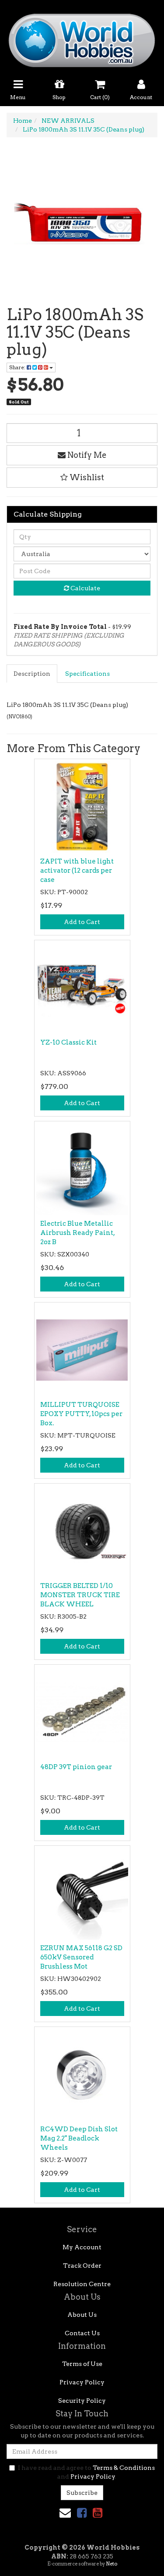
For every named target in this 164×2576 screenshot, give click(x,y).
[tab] (32, 674)
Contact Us (82, 2333)
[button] (82, 478)
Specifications (87, 674)
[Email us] (65, 2513)
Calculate (85, 588)
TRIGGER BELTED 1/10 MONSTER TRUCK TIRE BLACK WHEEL (80, 1595)
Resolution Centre (82, 2284)
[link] (82, 2513)
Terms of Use (82, 2364)
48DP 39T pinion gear (76, 1767)
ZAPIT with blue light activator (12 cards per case (77, 871)
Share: (18, 367)
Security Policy (82, 2401)
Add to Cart (82, 922)
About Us (82, 2315)
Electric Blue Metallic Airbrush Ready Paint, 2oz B (77, 1233)
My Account (82, 2247)
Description (32, 674)
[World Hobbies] (82, 38)
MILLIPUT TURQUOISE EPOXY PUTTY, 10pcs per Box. (81, 1414)
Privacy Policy (82, 2382)
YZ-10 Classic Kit (68, 1042)
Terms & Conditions (124, 2468)
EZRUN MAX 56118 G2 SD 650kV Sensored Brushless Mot (81, 1957)
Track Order (82, 2266)
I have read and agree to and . (86, 2472)
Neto (112, 2564)
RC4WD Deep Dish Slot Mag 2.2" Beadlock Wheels (79, 2138)
